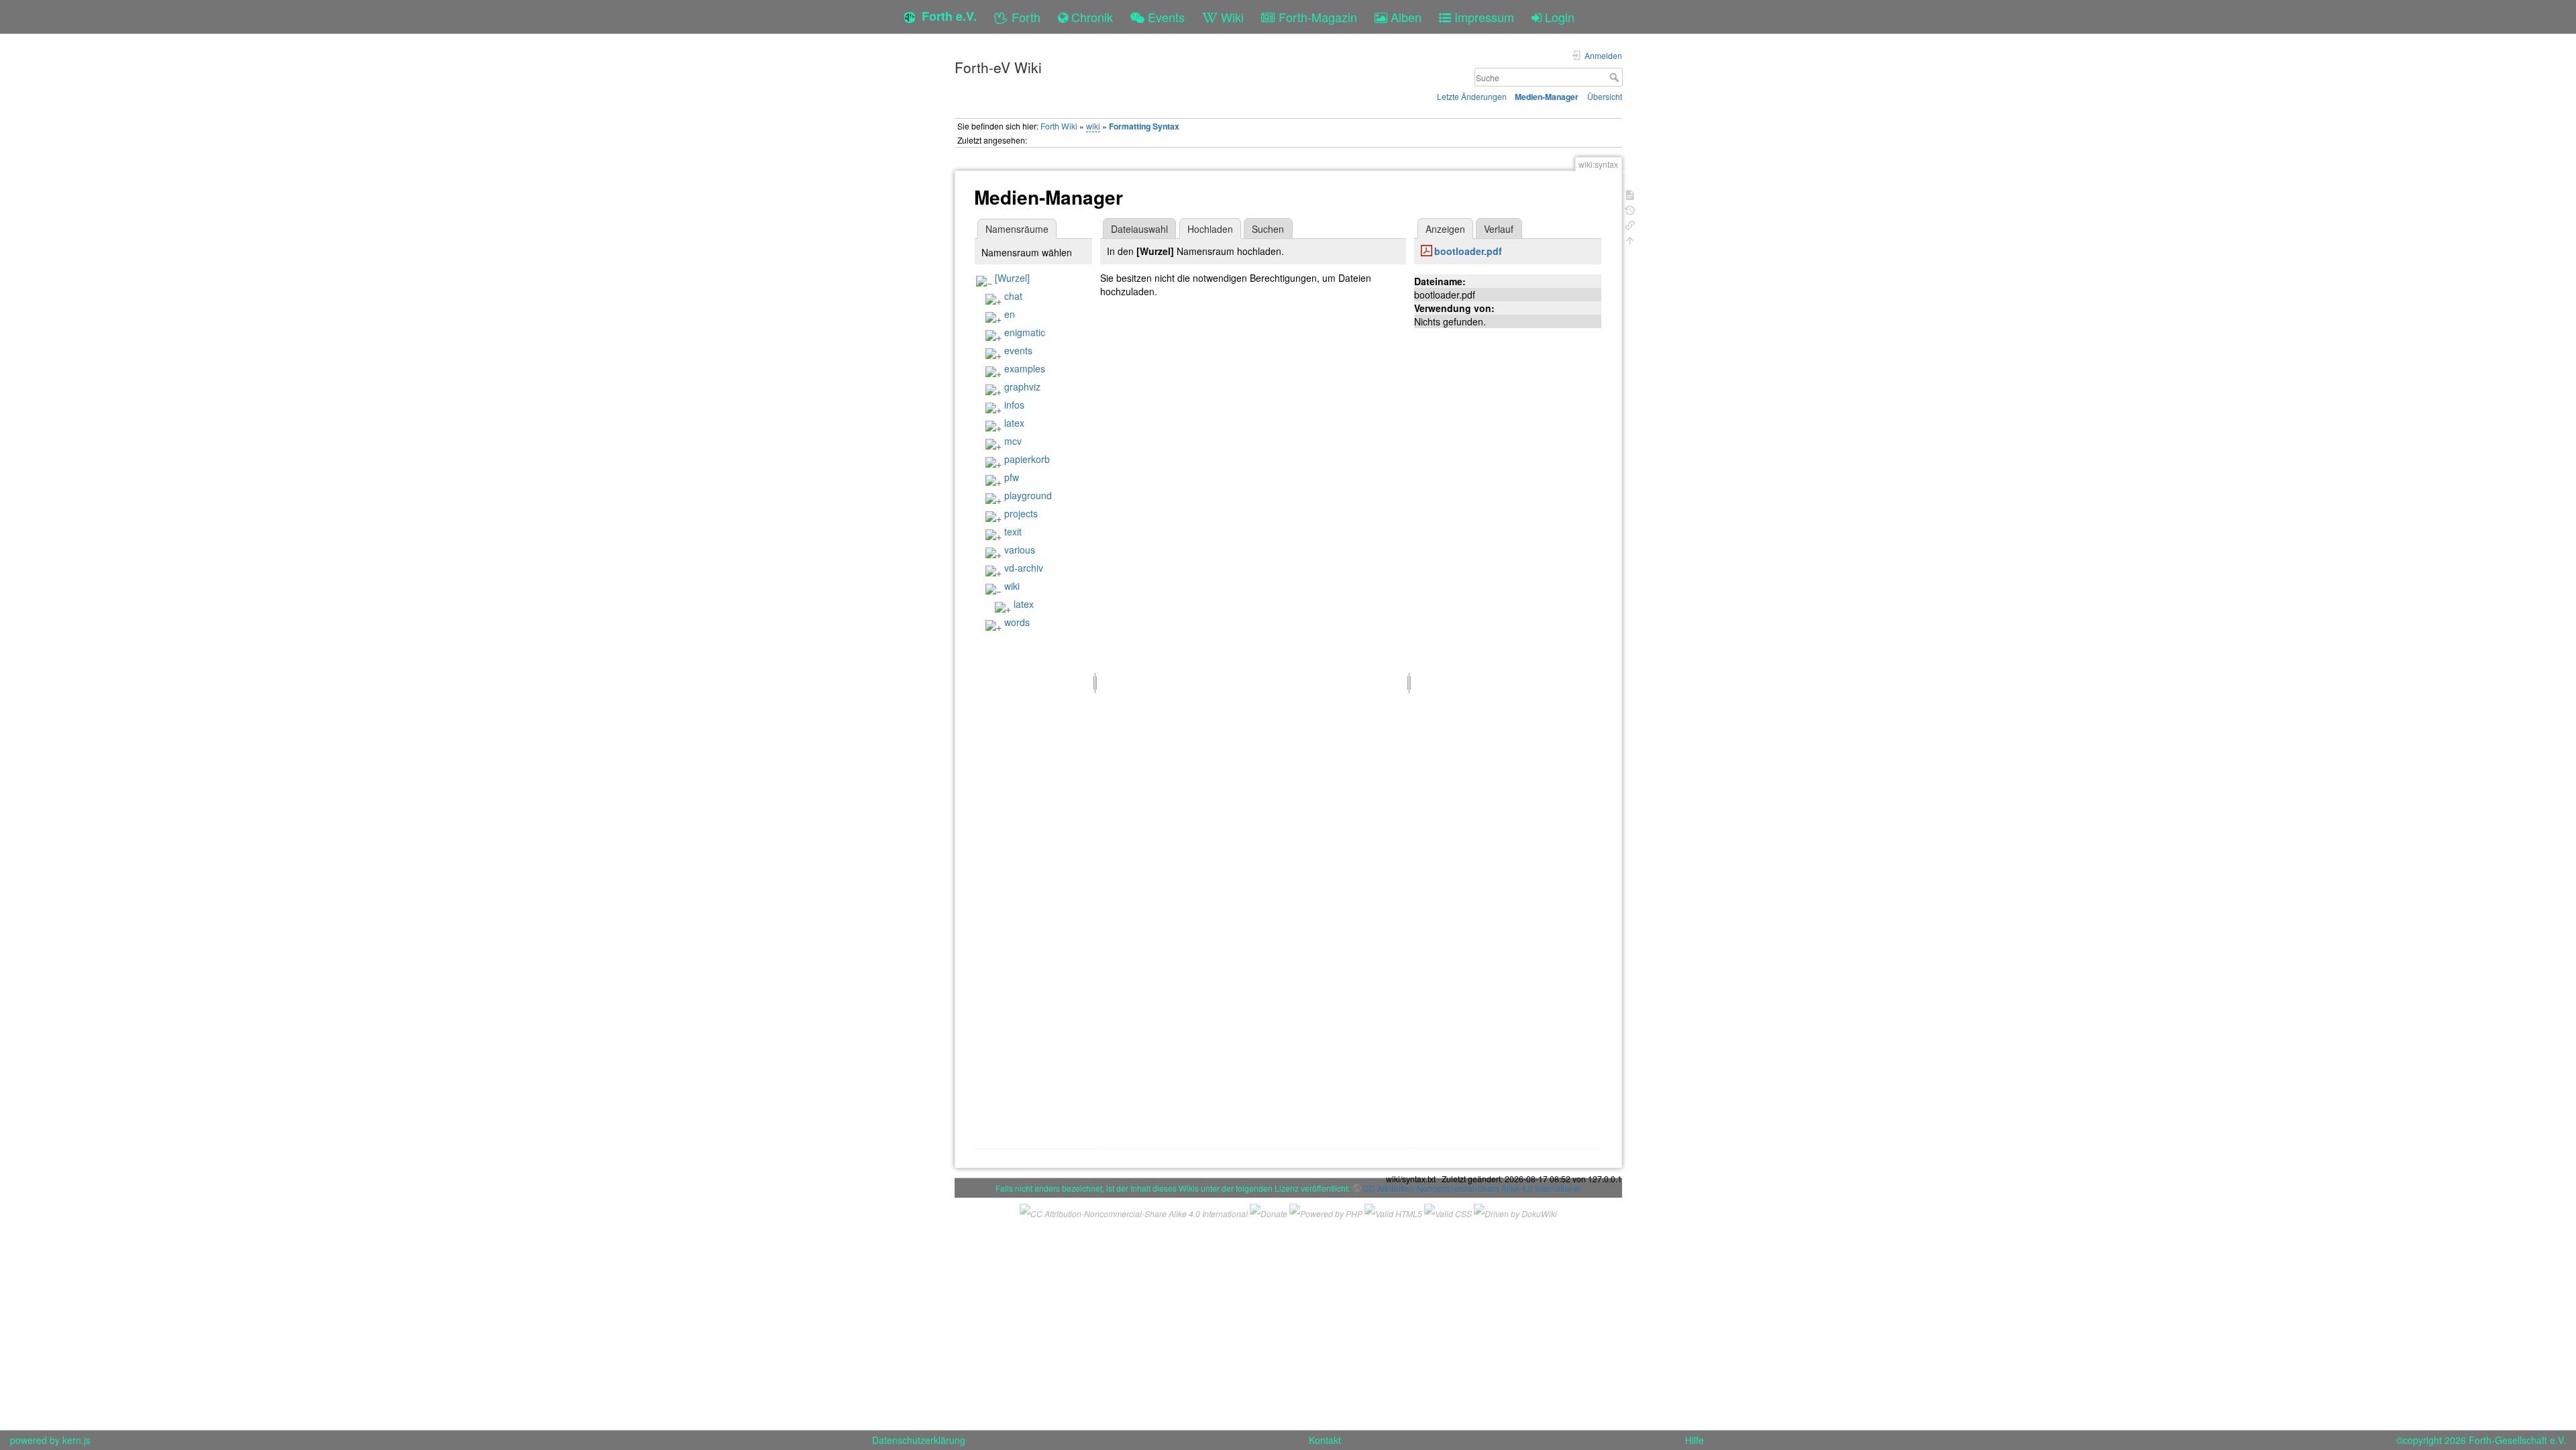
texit (1013, 531)
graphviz (1022, 386)
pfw (1012, 477)
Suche (1616, 77)
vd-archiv (1024, 568)
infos (1014, 405)
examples (1025, 368)
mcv (1013, 441)
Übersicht (1605, 96)
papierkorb (1027, 459)
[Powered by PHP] (1326, 1211)
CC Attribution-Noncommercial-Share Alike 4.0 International (1472, 1188)
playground (1028, 495)
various (1020, 550)
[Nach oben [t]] (1630, 239)
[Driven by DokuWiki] (1515, 1211)
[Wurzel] (1012, 278)
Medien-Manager (1547, 97)
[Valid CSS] (1448, 1211)
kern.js (76, 1440)
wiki (1093, 126)
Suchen (1268, 229)
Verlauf (1499, 229)
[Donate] (1269, 1211)
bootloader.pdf (1468, 251)
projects (1021, 513)
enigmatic (1025, 332)
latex (1014, 423)
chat (1013, 296)
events (1018, 350)
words (1017, 622)
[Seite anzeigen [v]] (1630, 194)
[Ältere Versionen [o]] (1630, 209)
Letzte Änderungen (1472, 96)
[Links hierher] (1630, 224)
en (1010, 314)
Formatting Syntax (1144, 126)
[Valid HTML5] (1393, 1211)
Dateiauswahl (1139, 229)
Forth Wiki (1059, 126)
